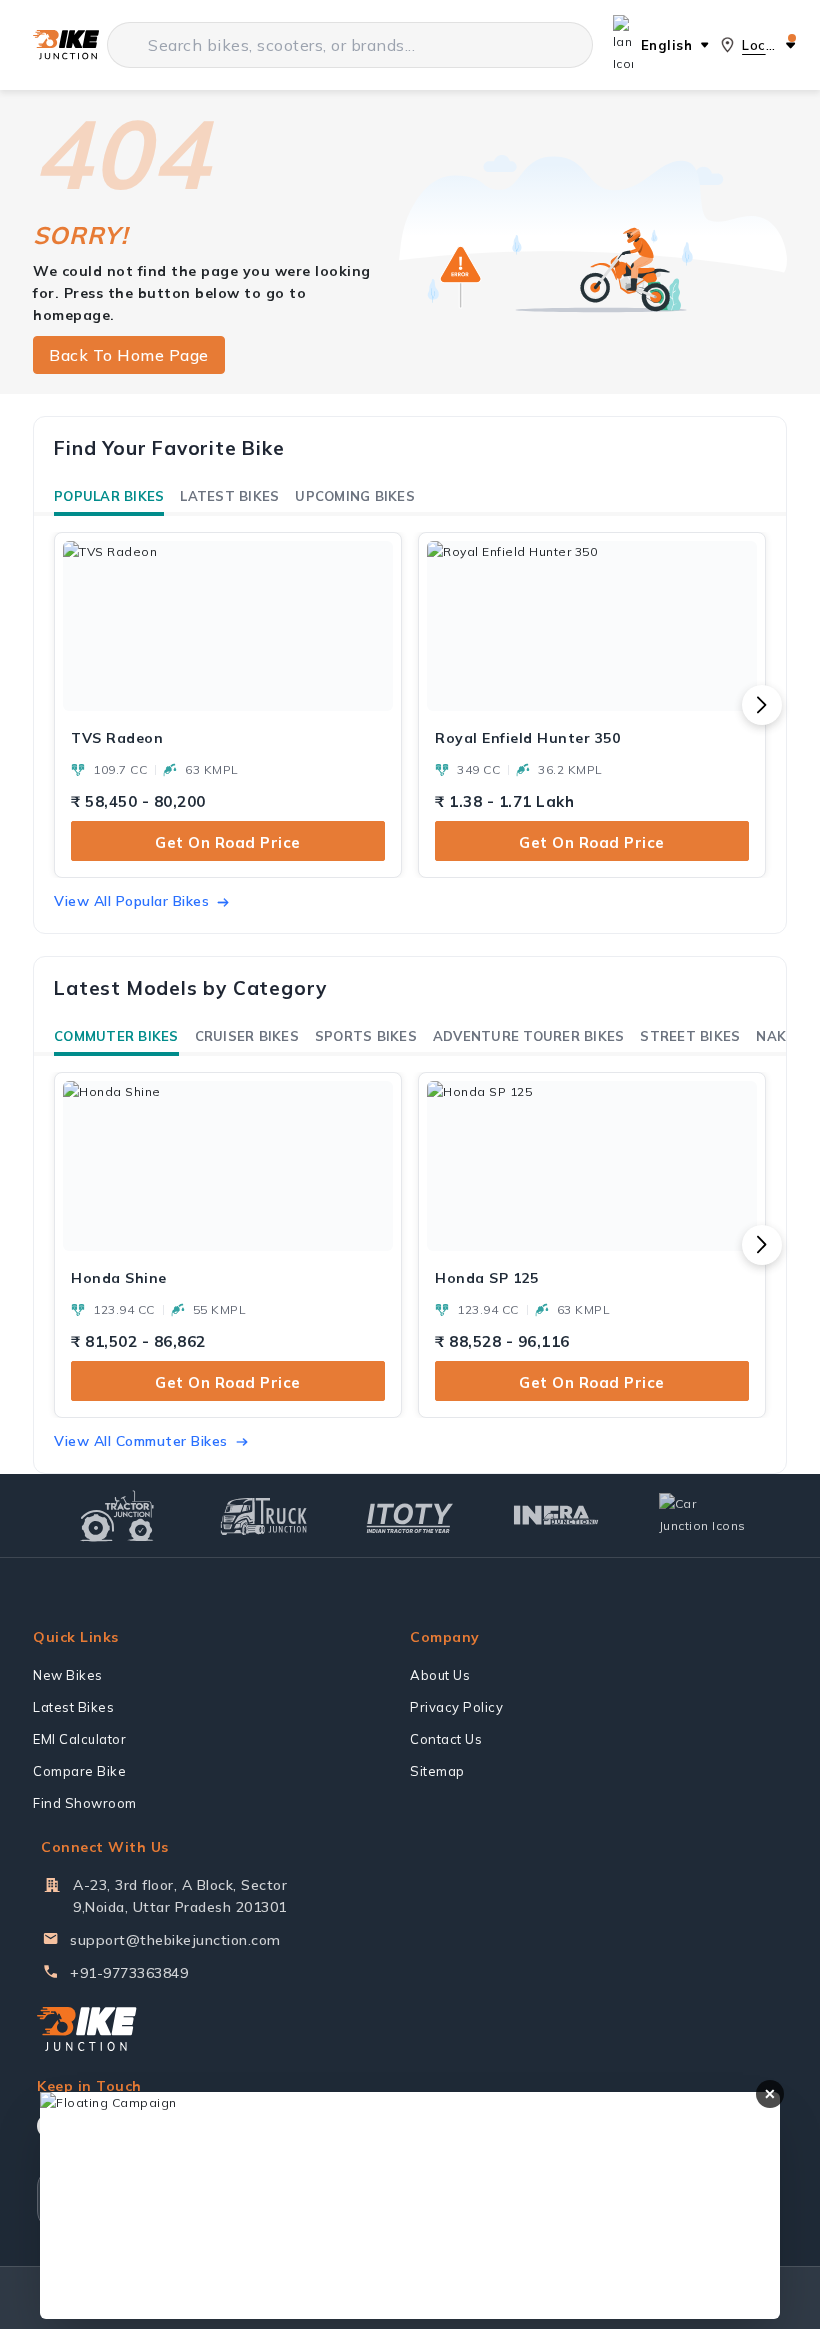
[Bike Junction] (66, 45)
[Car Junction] (702, 1515)
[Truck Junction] (263, 1515)
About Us (440, 1675)
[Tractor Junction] (117, 1516)
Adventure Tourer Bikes (529, 1036)
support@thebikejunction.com (175, 1940)
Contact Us (446, 1739)
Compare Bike (79, 1771)
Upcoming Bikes (355, 496)
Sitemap (437, 1771)
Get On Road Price (228, 842)
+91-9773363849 (129, 1973)
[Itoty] (409, 1515)
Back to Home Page (129, 355)
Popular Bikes (109, 496)
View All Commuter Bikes (141, 1441)
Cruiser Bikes (247, 1036)
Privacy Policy (456, 1707)
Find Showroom (85, 1803)
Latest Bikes (229, 496)
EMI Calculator (79, 1739)
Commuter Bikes (116, 1036)
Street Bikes (690, 1036)
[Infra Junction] (556, 1516)
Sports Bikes (366, 1036)
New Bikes (68, 1675)
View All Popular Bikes (131, 901)
